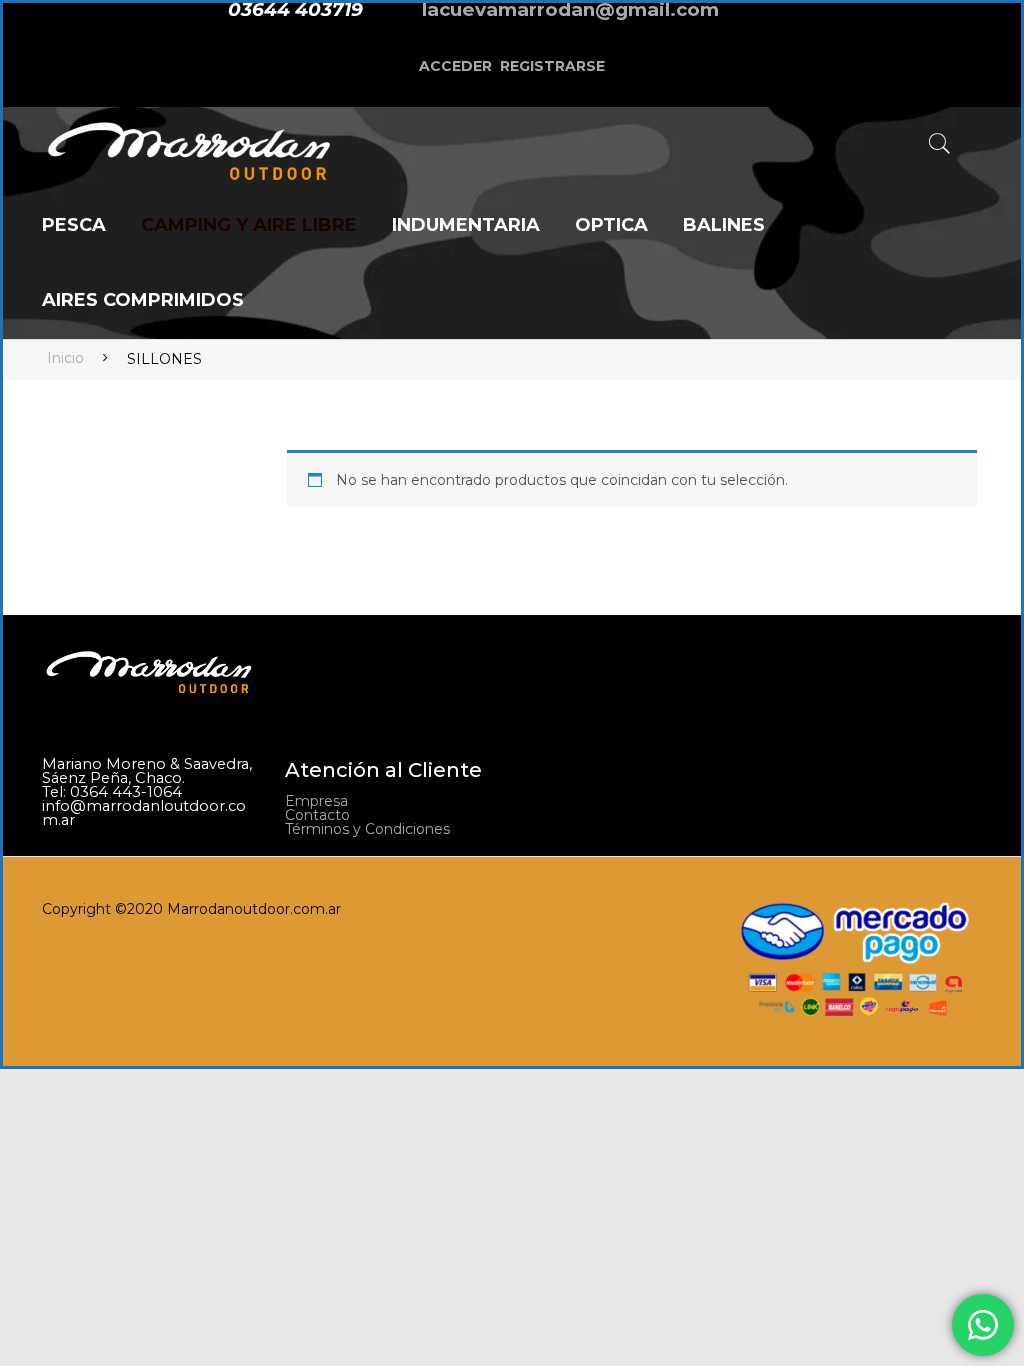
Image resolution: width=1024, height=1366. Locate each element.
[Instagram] (807, 27)
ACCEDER (455, 66)
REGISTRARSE (552, 66)
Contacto (317, 815)
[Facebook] (769, 27)
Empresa (316, 801)
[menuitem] (74, 226)
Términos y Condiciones (367, 829)
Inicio (65, 358)
